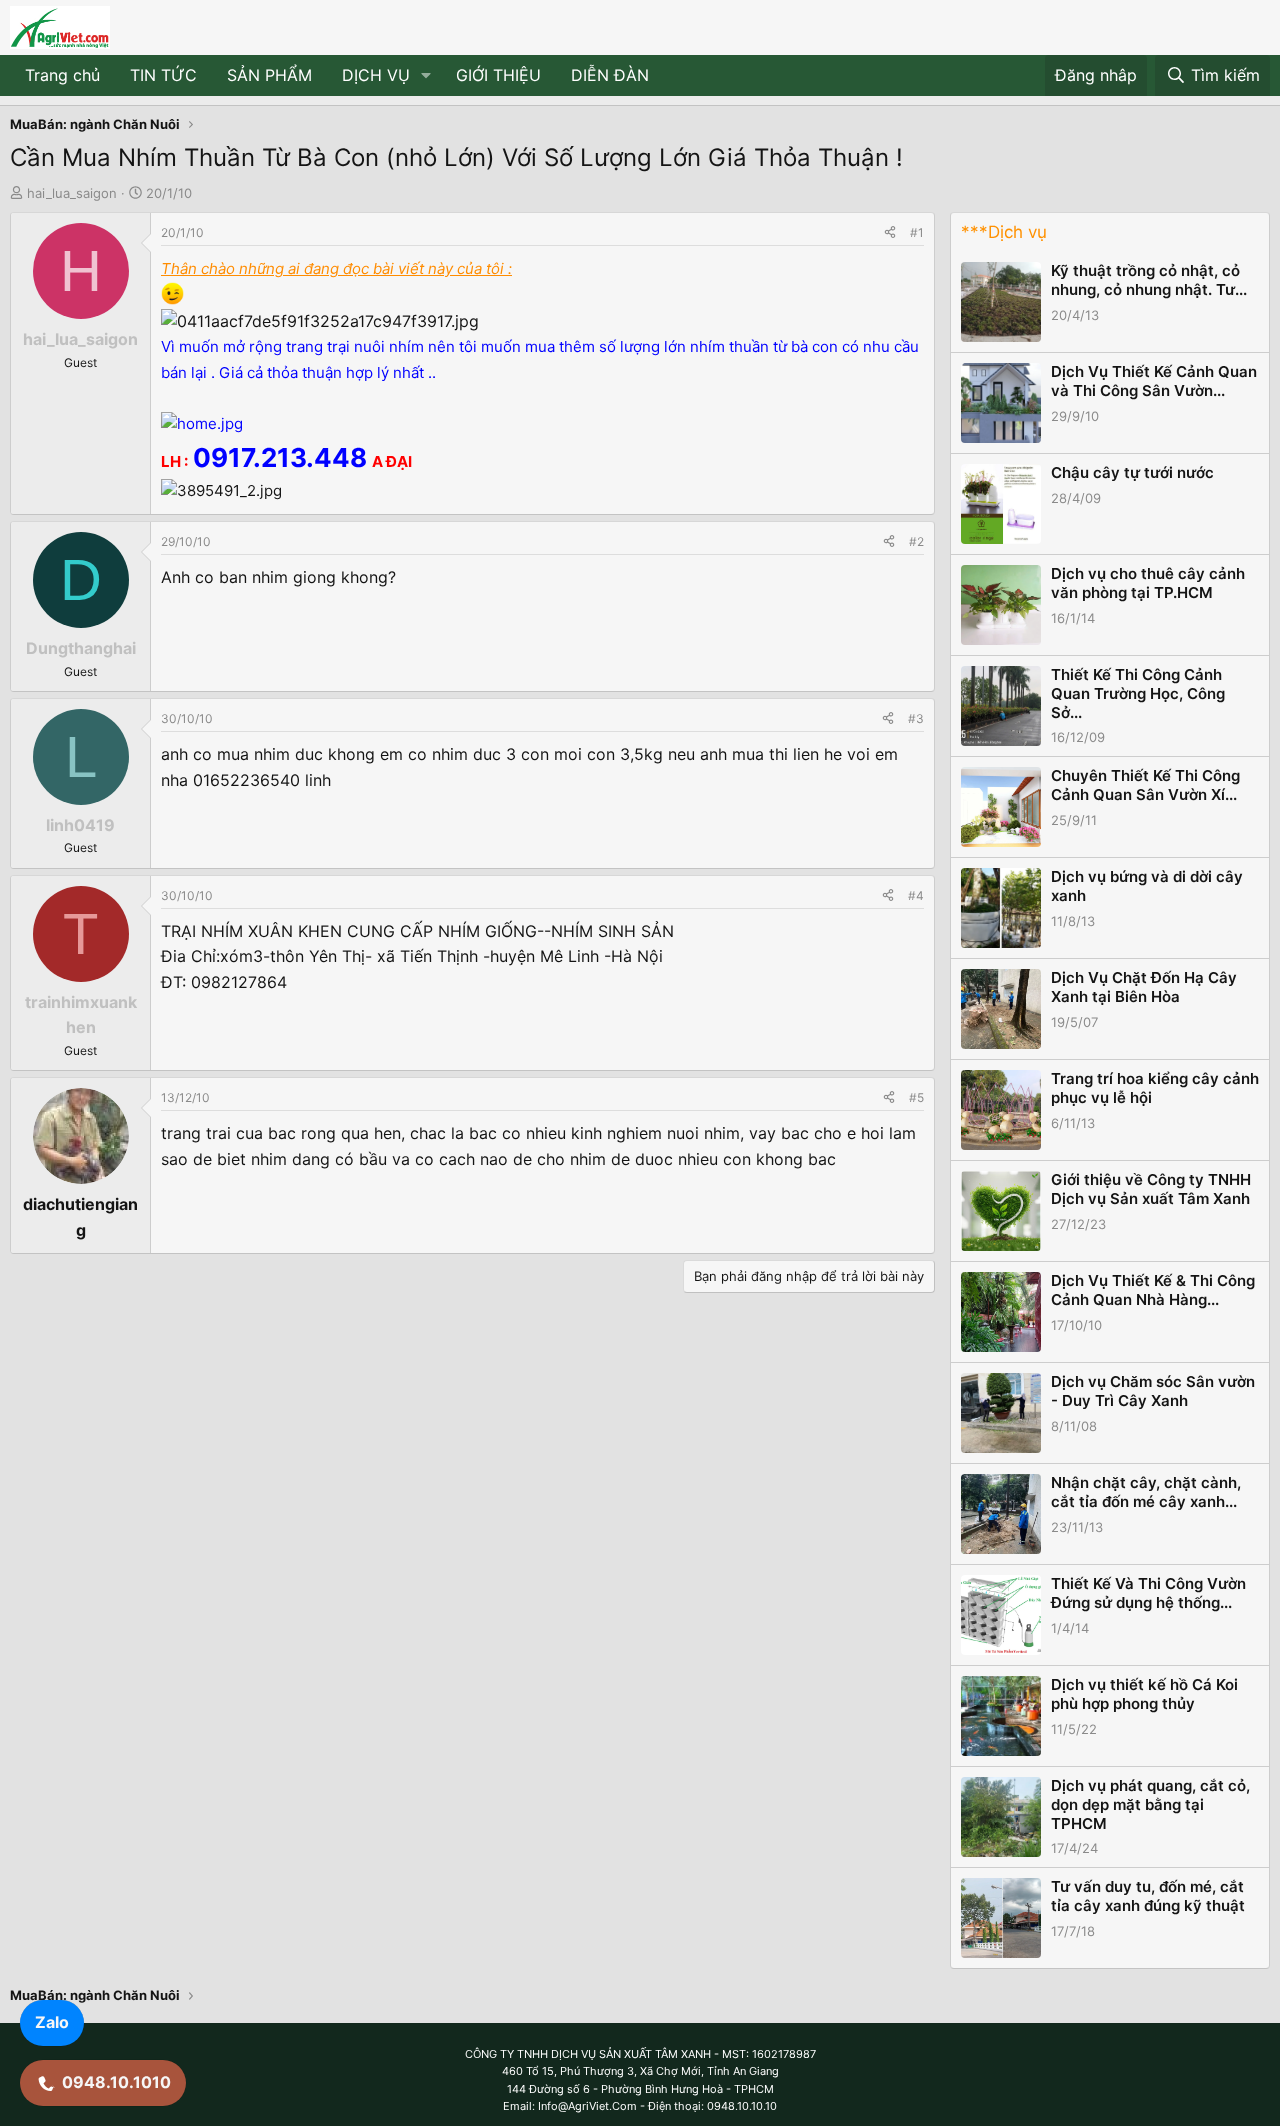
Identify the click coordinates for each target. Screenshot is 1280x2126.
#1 (917, 232)
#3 (916, 718)
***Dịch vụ (1004, 232)
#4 (916, 895)
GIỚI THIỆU (498, 75)
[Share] (890, 232)
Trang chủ (62, 75)
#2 (916, 541)
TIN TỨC (163, 75)
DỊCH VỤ (376, 75)
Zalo (52, 2022)
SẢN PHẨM (269, 75)
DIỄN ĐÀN (610, 75)
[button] (426, 76)
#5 (916, 1097)
